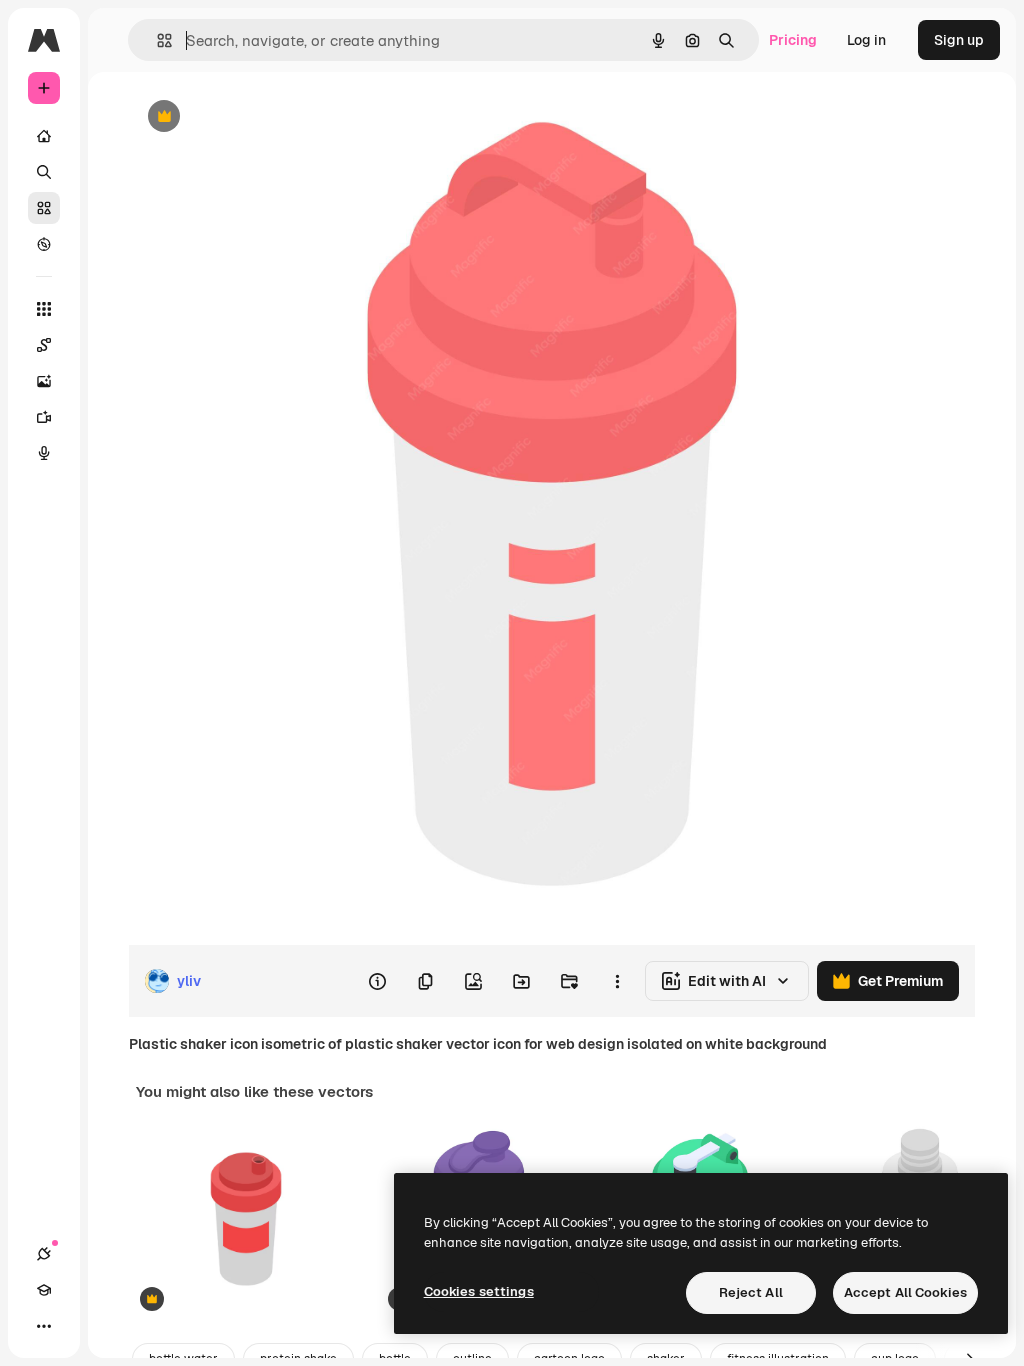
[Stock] (44, 208)
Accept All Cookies (905, 1292)
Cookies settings (479, 1291)
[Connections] (44, 1254)
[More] (44, 1326)
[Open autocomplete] (156, 40)
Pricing (793, 40)
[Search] (44, 172)
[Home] (44, 136)
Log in (866, 40)
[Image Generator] (44, 381)
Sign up (959, 40)
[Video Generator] (44, 417)
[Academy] (44, 1290)
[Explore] (44, 244)
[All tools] (44, 309)
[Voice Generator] (44, 453)
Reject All (751, 1292)
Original (256, 117)
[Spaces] (44, 345)
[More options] (617, 981)
